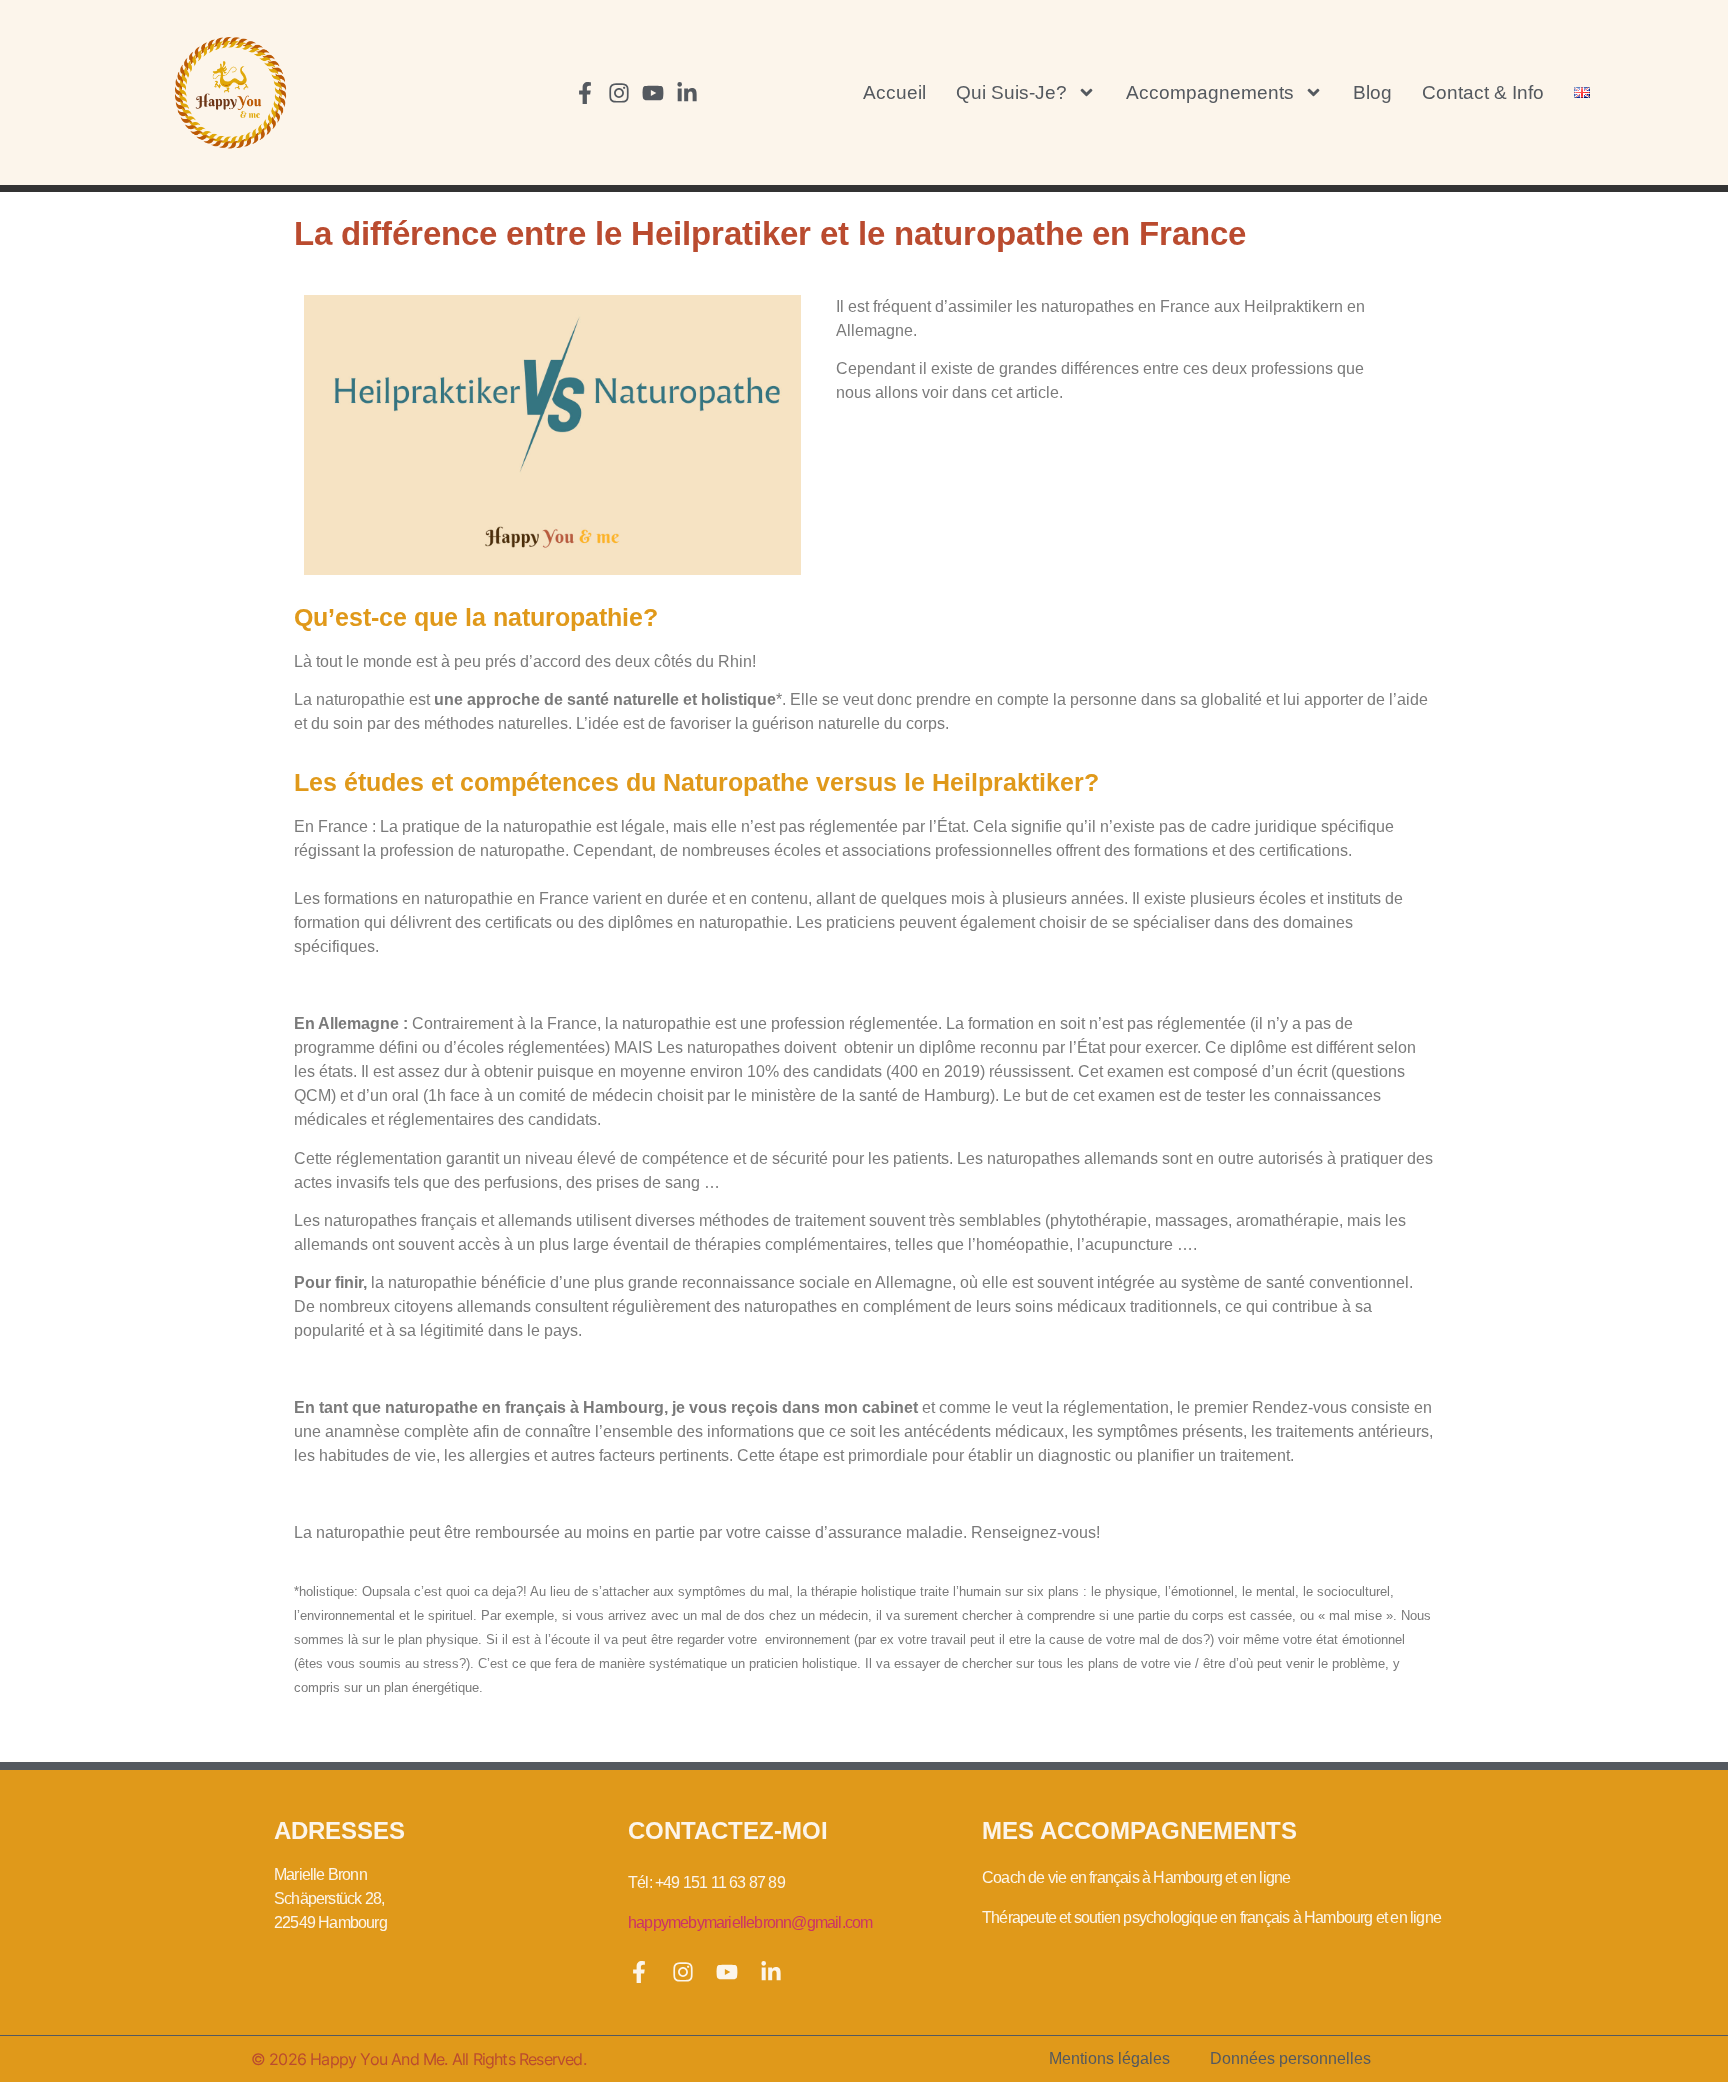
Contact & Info (1483, 92)
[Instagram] (619, 93)
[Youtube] (653, 93)
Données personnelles (1290, 2058)
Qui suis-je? (1011, 92)
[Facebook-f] (585, 93)
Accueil (894, 92)
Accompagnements (1210, 92)
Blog (1372, 92)
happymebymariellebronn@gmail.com (750, 1922)
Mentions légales (1109, 2058)
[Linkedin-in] (687, 93)
